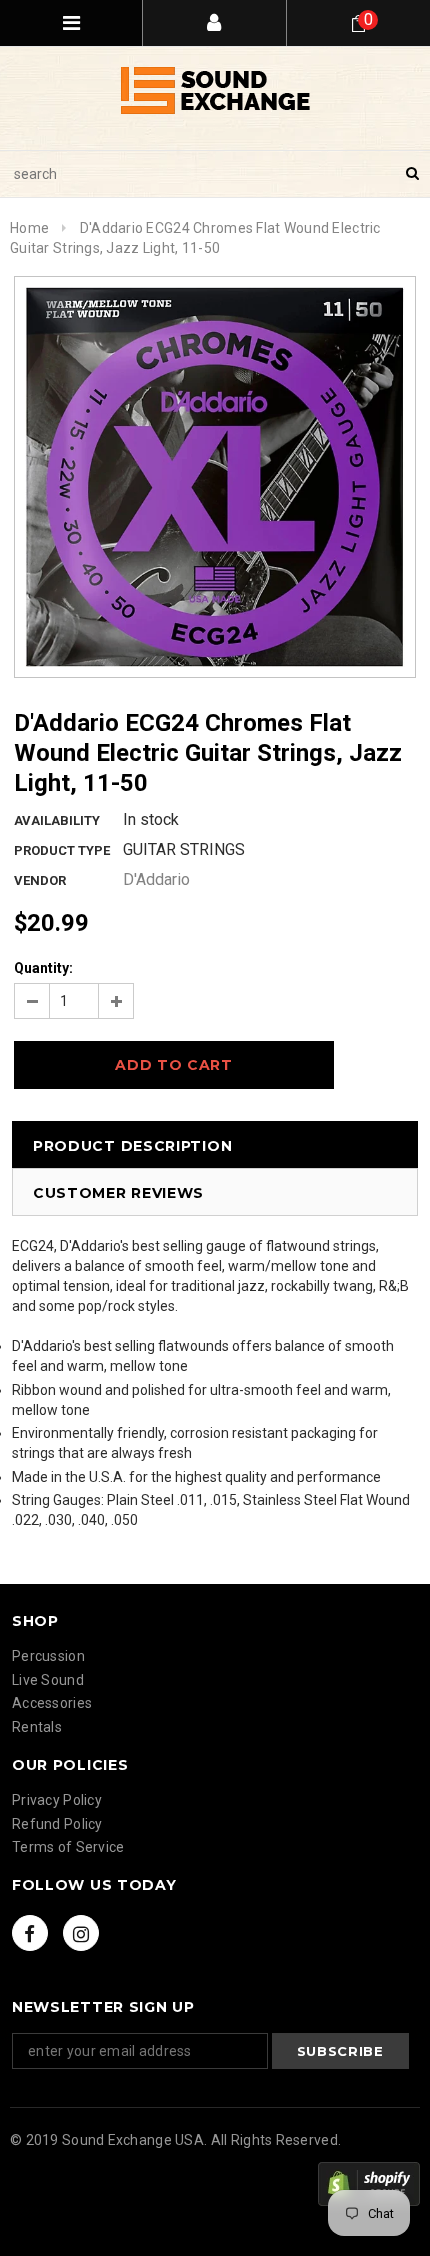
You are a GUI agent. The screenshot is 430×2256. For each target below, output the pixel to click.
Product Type (62, 850)
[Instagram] (81, 1933)
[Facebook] (30, 1933)
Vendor (40, 880)
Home (29, 228)
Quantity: (43, 968)
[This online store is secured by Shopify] (369, 2184)
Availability (57, 820)
